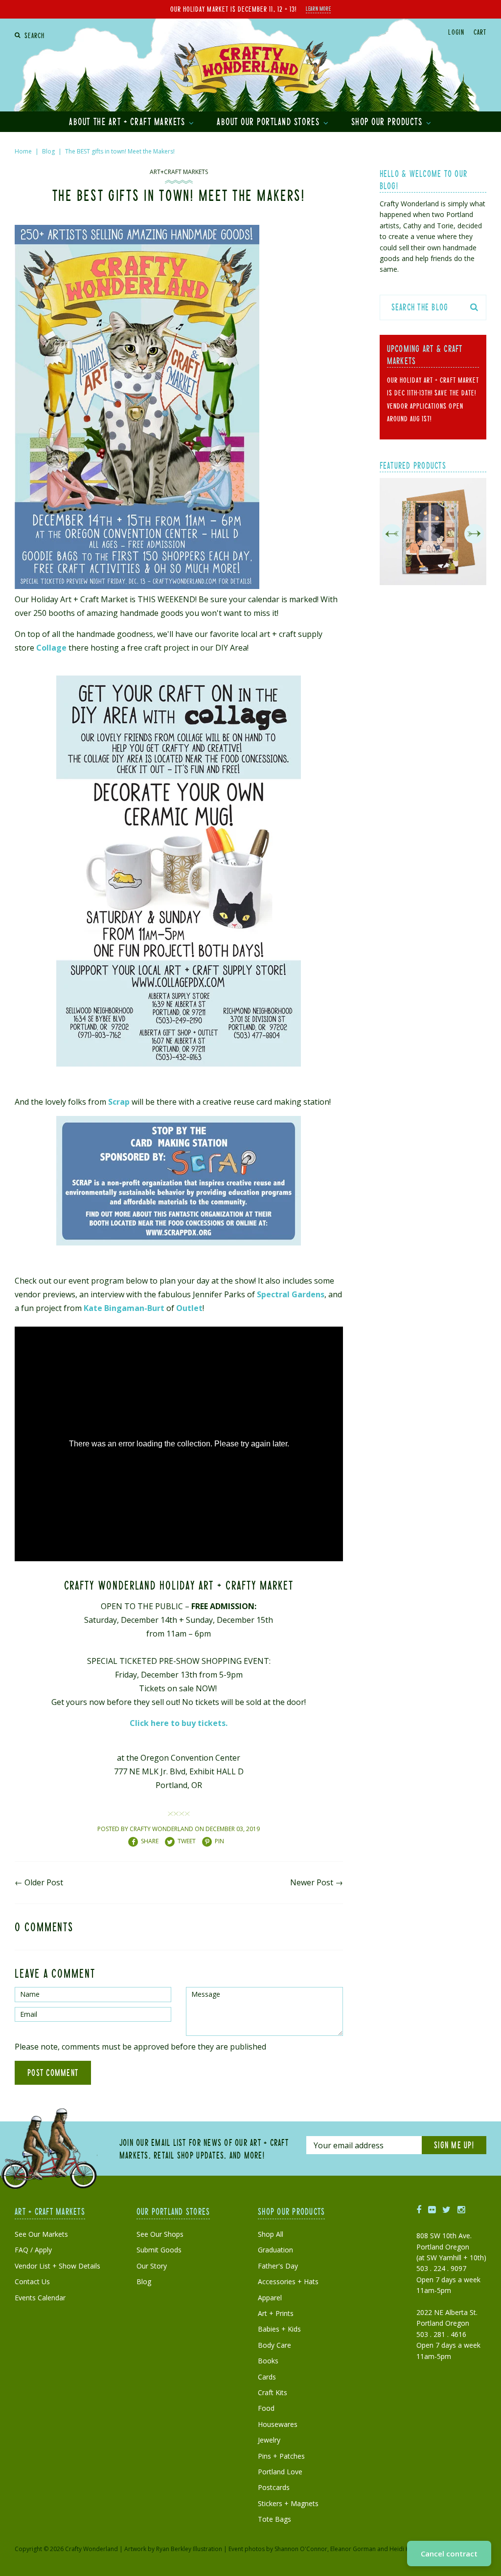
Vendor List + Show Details (57, 2266)
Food (266, 2408)
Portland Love (280, 2472)
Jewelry (269, 2440)
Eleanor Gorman (353, 2549)
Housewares (278, 2424)
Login (456, 32)
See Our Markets (41, 2234)
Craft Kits (273, 2392)
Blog (48, 151)
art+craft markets (179, 172)
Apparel (270, 2298)
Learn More (318, 8)
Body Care (274, 2345)
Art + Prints (276, 2313)
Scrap (119, 1102)
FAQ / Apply (33, 2250)
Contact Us (32, 2281)
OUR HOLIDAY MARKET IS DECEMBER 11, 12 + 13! (233, 9)
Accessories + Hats (288, 2281)
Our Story (152, 2266)
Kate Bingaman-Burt (124, 1308)
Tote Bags (274, 2519)
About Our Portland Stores (270, 121)
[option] (433, 534)
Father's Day (278, 2266)
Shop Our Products (388, 121)
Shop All (271, 2234)
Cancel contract (449, 2554)
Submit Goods (159, 2250)
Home (23, 151)
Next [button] (474, 534)
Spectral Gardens (291, 1294)
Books (268, 2361)
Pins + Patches (281, 2456)
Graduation (275, 2250)
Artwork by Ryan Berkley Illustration (173, 2549)
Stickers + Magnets (288, 2503)
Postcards (274, 2487)
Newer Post (312, 1882)
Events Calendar (40, 2298)
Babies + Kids (279, 2329)
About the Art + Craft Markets (128, 121)
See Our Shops (160, 2234)
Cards (267, 2377)
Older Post (44, 1882)
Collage (51, 648)
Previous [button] (392, 534)
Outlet (189, 1308)
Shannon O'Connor (301, 2549)
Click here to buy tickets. (179, 1723)
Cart (480, 32)
